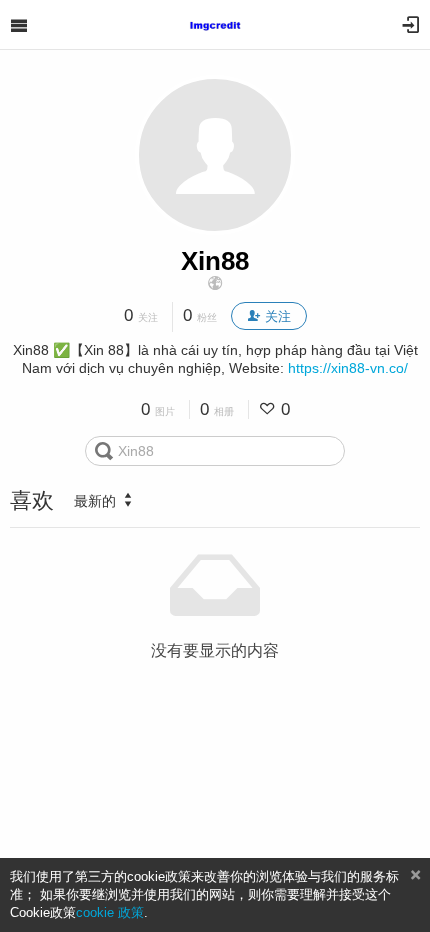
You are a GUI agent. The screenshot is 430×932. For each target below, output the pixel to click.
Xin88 (215, 261)
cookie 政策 (110, 912)
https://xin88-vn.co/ (348, 368)
